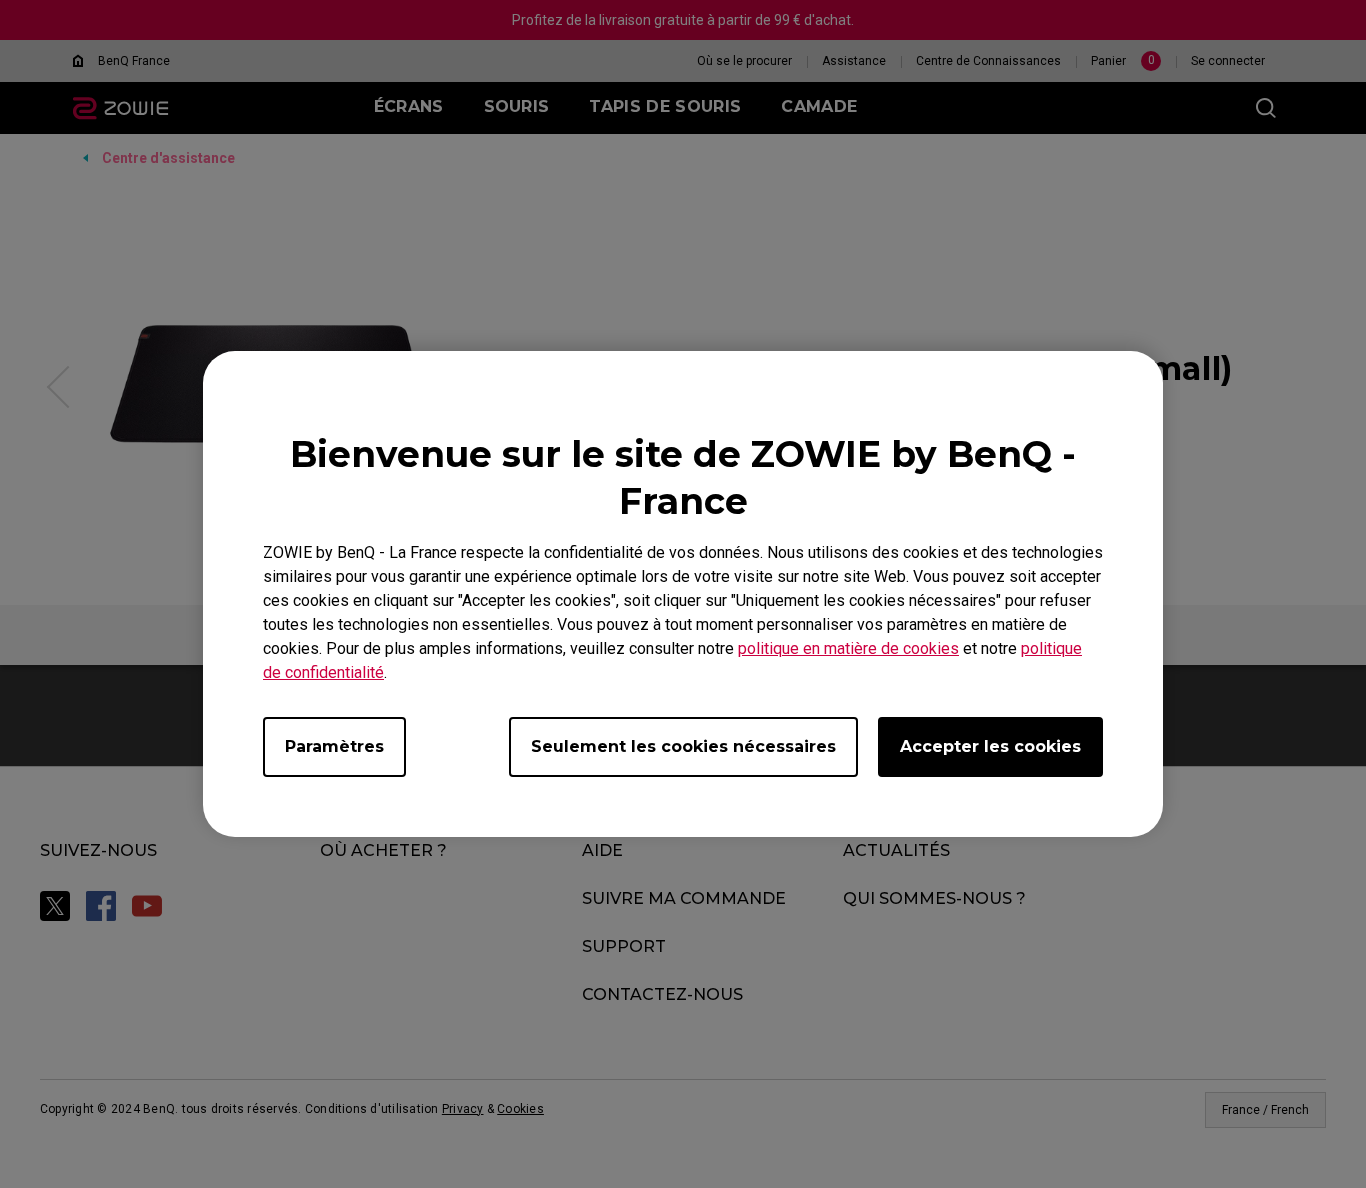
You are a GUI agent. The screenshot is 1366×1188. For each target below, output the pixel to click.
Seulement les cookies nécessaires (683, 746)
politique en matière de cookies (848, 648)
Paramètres (334, 746)
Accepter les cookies (990, 746)
